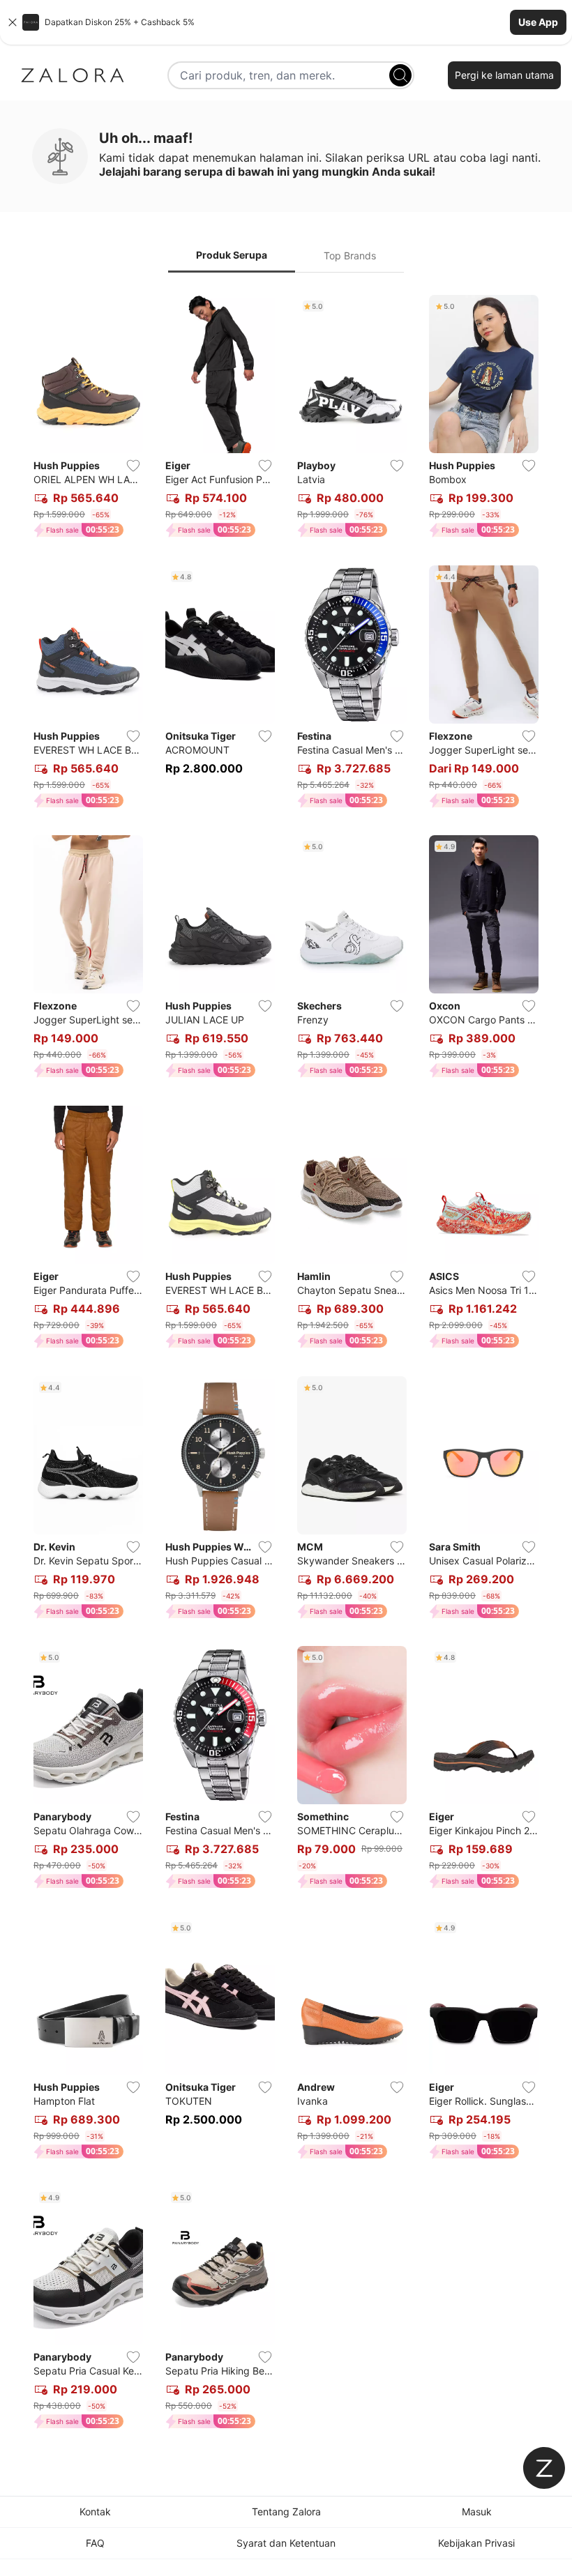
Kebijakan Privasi (476, 2543)
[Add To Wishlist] (133, 466)
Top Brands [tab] (350, 256)
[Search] (400, 75)
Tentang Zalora (286, 2512)
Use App (538, 22)
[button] (286, 22)
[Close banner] (13, 22)
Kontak (95, 2512)
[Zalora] (73, 75)
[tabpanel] (286, 1365)
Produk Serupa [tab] (232, 255)
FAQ (95, 2543)
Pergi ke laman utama (504, 75)
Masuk (477, 2512)
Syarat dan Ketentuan (286, 2543)
